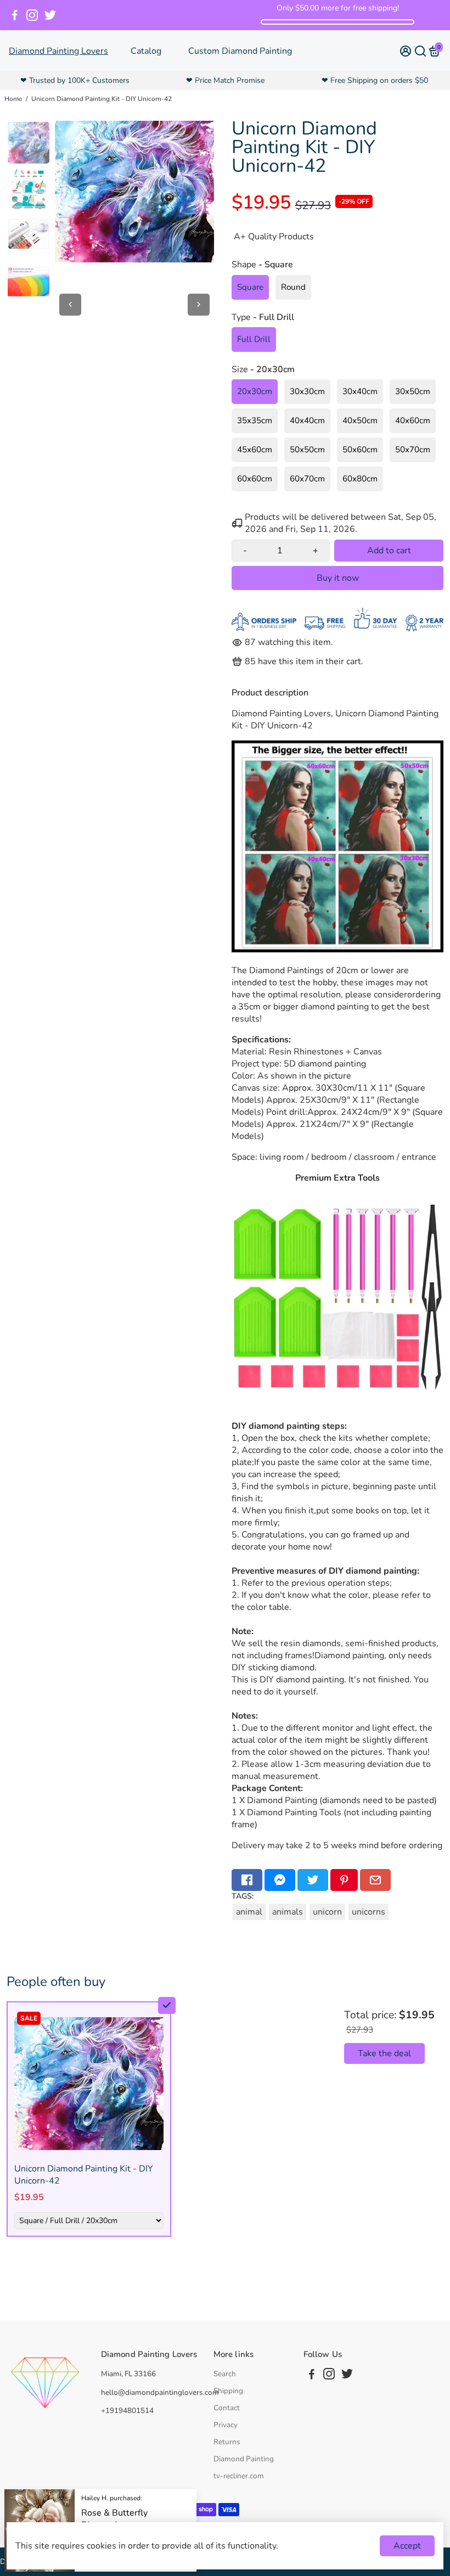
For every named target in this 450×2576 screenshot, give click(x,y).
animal (249, 1912)
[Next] (199, 305)
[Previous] (70, 305)
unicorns (369, 1912)
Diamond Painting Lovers (58, 51)
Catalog (146, 51)
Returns (227, 2442)
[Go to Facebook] (15, 15)
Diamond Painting (244, 2459)
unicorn (327, 1912)
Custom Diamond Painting (240, 51)
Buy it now (338, 578)
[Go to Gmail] (375, 1880)
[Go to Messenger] (280, 1880)
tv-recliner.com (239, 2476)
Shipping (228, 2391)
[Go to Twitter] (50, 15)
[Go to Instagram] (32, 15)
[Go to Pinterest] (344, 1880)
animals (288, 1912)
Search (225, 2374)
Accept (407, 2546)
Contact (227, 2408)
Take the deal (384, 2053)
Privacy (226, 2425)
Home (13, 99)
